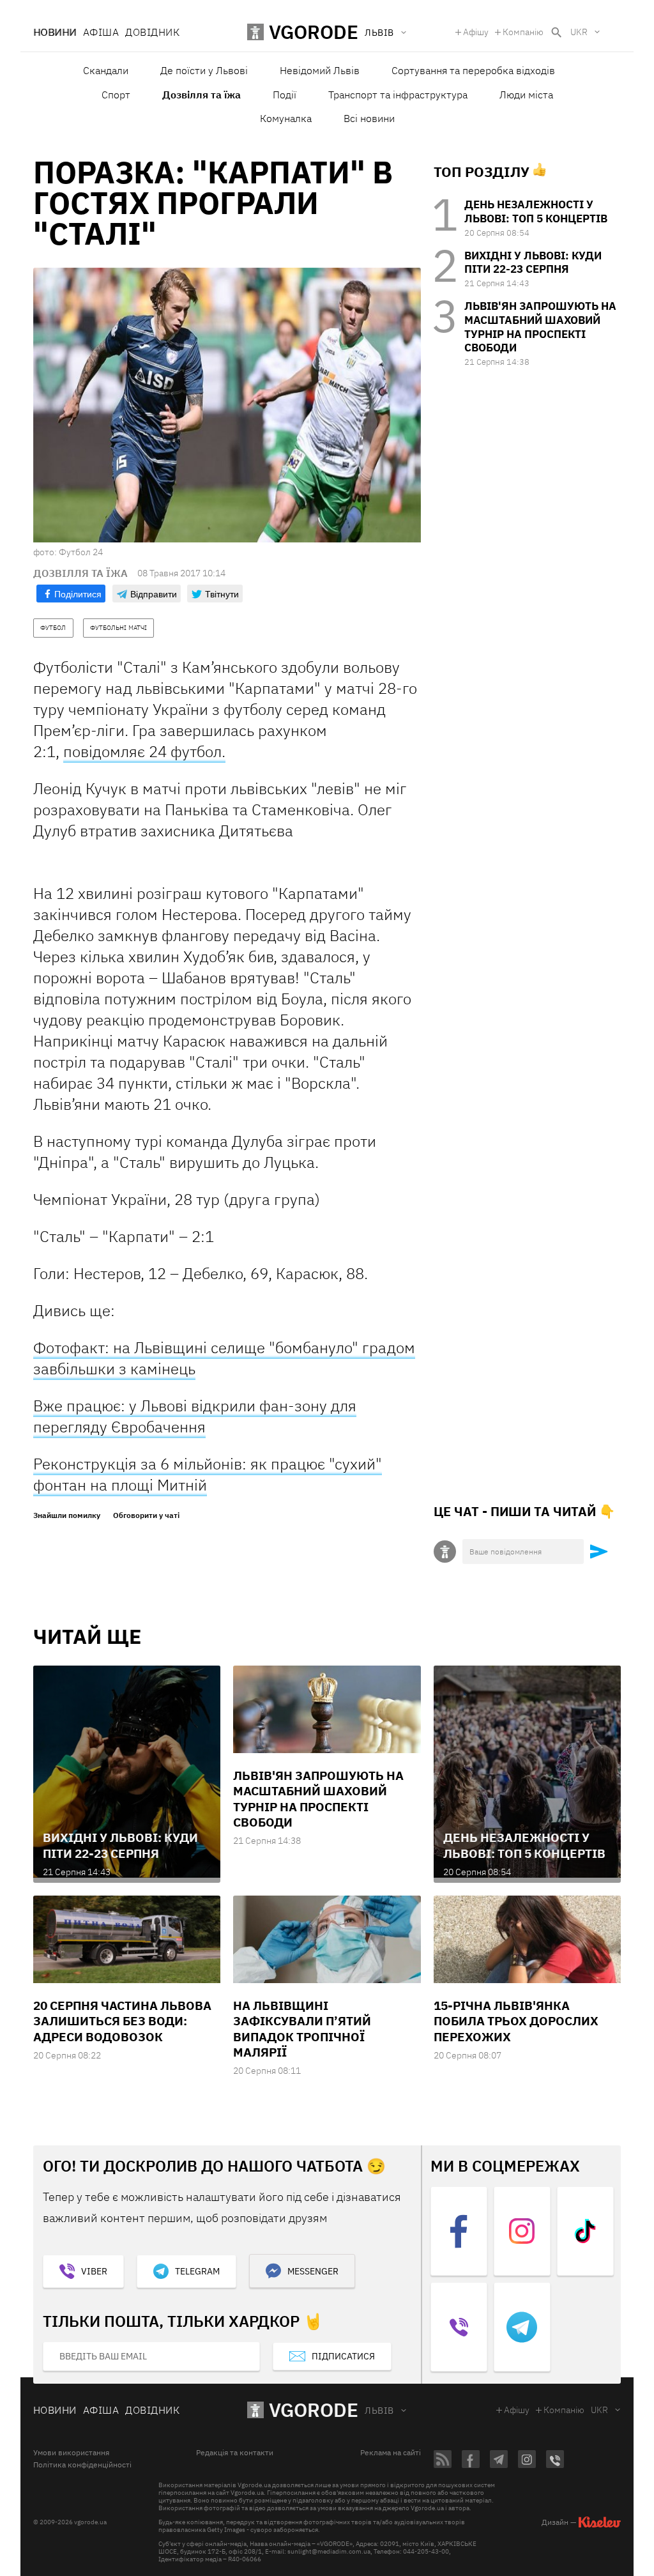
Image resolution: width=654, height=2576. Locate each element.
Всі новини (369, 118)
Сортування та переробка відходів (473, 70)
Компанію (523, 32)
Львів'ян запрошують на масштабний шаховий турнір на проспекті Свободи (540, 327)
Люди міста (526, 95)
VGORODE (314, 2410)
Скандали (106, 70)
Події (285, 95)
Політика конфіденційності (82, 2465)
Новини (55, 32)
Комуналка (286, 118)
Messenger (313, 2271)
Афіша (101, 32)
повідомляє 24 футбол (142, 751)
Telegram (197, 2271)
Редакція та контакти (235, 2453)
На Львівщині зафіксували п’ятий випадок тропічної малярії (302, 2029)
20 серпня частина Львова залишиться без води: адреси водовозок (122, 2021)
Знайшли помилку (67, 1515)
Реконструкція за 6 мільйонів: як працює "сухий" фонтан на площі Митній (208, 1474)
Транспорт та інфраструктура (398, 95)
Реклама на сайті (391, 2453)
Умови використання (71, 2453)
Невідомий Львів (320, 70)
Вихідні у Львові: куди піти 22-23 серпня (533, 263)
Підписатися (343, 2356)
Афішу (476, 32)
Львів (379, 2411)
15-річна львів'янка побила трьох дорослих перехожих (516, 2021)
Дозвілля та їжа (202, 95)
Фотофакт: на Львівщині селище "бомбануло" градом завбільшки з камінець (224, 1358)
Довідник (152, 32)
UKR (579, 32)
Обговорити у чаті (146, 1515)
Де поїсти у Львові (204, 70)
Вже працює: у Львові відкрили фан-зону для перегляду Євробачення (195, 1416)
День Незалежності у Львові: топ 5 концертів (536, 211)
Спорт (116, 95)
